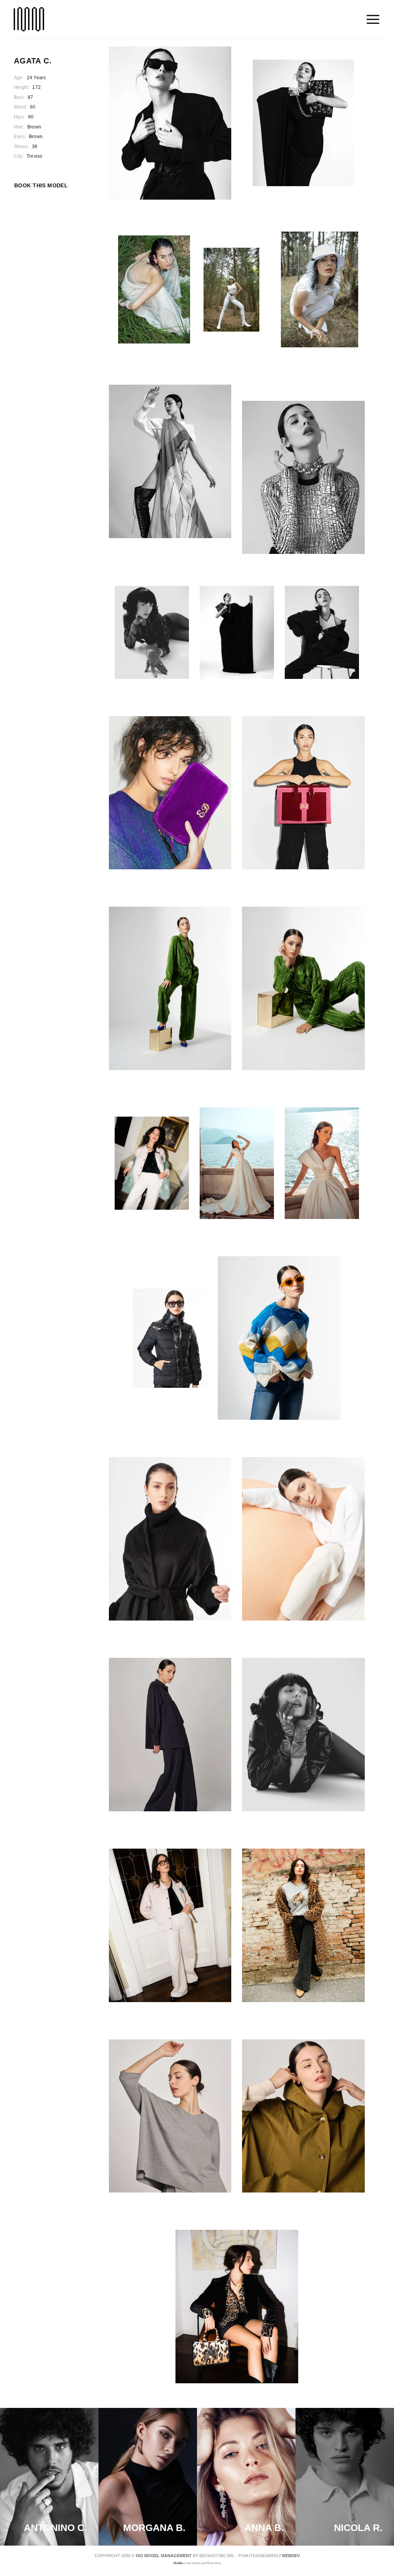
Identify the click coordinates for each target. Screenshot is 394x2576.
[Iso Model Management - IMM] (29, 19)
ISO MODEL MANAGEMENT (164, 2556)
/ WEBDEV (290, 2556)
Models (178, 2563)
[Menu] (373, 19)
